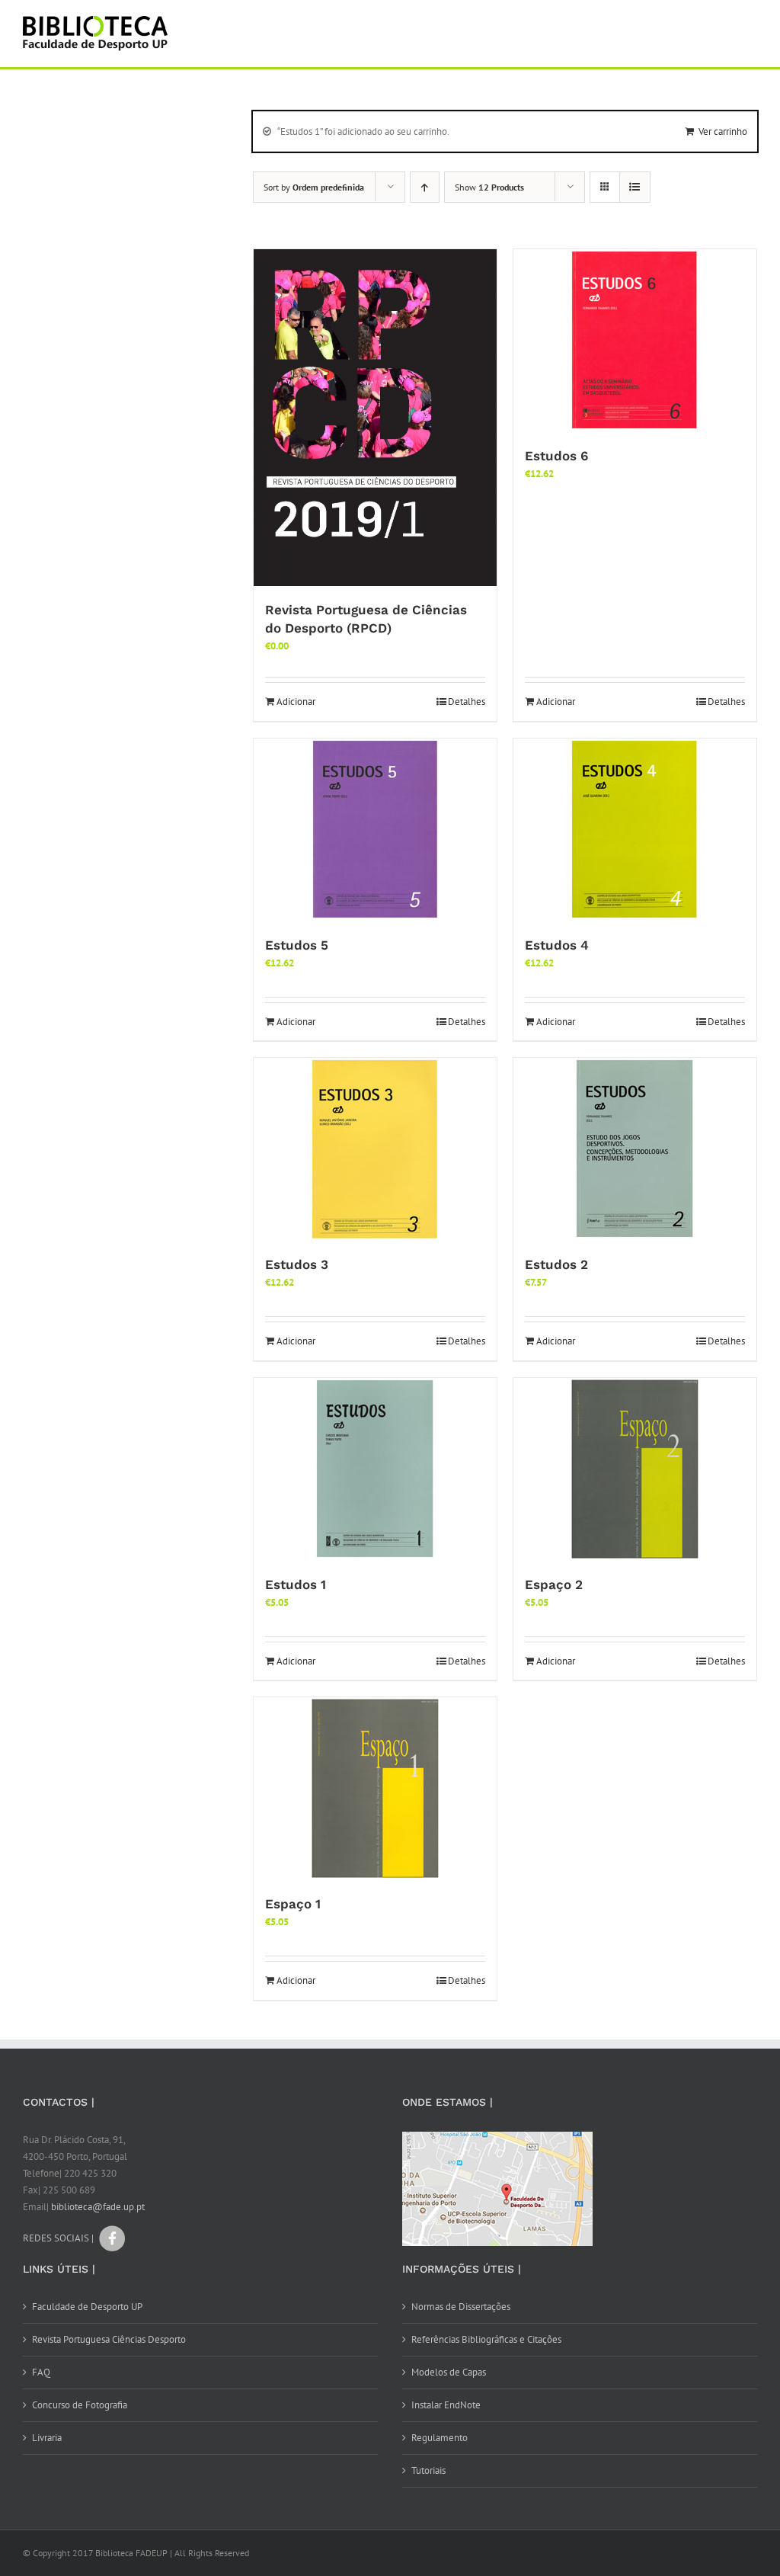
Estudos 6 (556, 456)
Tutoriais (428, 2470)
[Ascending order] (425, 187)
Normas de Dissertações (461, 2307)
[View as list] (635, 187)
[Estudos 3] (375, 1149)
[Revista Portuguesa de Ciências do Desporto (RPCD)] (375, 418)
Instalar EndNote (446, 2405)
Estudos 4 (557, 945)
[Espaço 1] (375, 1789)
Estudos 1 (296, 1584)
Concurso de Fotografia (80, 2405)
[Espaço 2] (635, 1469)
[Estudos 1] (375, 1469)
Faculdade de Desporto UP (87, 2307)
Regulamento (440, 2438)
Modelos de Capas (449, 2372)
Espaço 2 (554, 1584)
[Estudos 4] (635, 830)
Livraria (47, 2438)
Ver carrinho (723, 131)
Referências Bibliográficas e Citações (486, 2339)
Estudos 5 (297, 945)
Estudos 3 (297, 1264)
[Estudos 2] (635, 1149)
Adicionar (296, 702)
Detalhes (467, 702)
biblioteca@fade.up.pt (98, 2207)
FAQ (41, 2372)
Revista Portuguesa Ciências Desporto (109, 2339)
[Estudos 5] (375, 830)
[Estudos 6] (635, 341)
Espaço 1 (293, 1904)
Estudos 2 (556, 1264)
